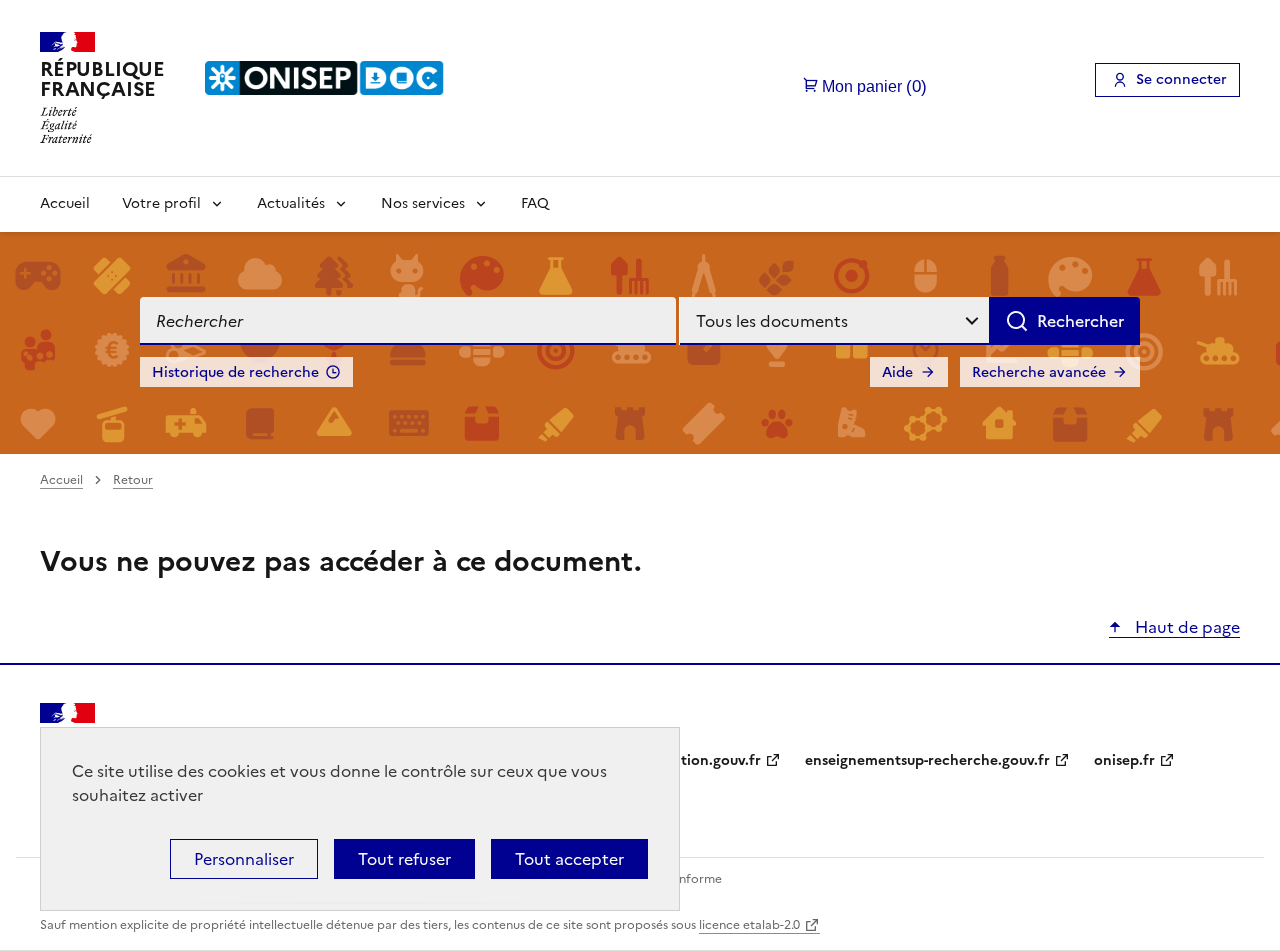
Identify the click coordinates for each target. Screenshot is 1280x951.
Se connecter (1181, 79)
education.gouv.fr (700, 760)
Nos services (423, 203)
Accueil (65, 203)
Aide (897, 372)
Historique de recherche (235, 372)
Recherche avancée (1039, 372)
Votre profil (161, 203)
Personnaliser (244, 859)
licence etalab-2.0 (749, 925)
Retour (133, 480)
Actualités (291, 203)
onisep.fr (1124, 760)
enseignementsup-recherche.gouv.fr (927, 760)
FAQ (535, 203)
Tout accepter (569, 859)
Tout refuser (404, 859)
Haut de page (1185, 627)
